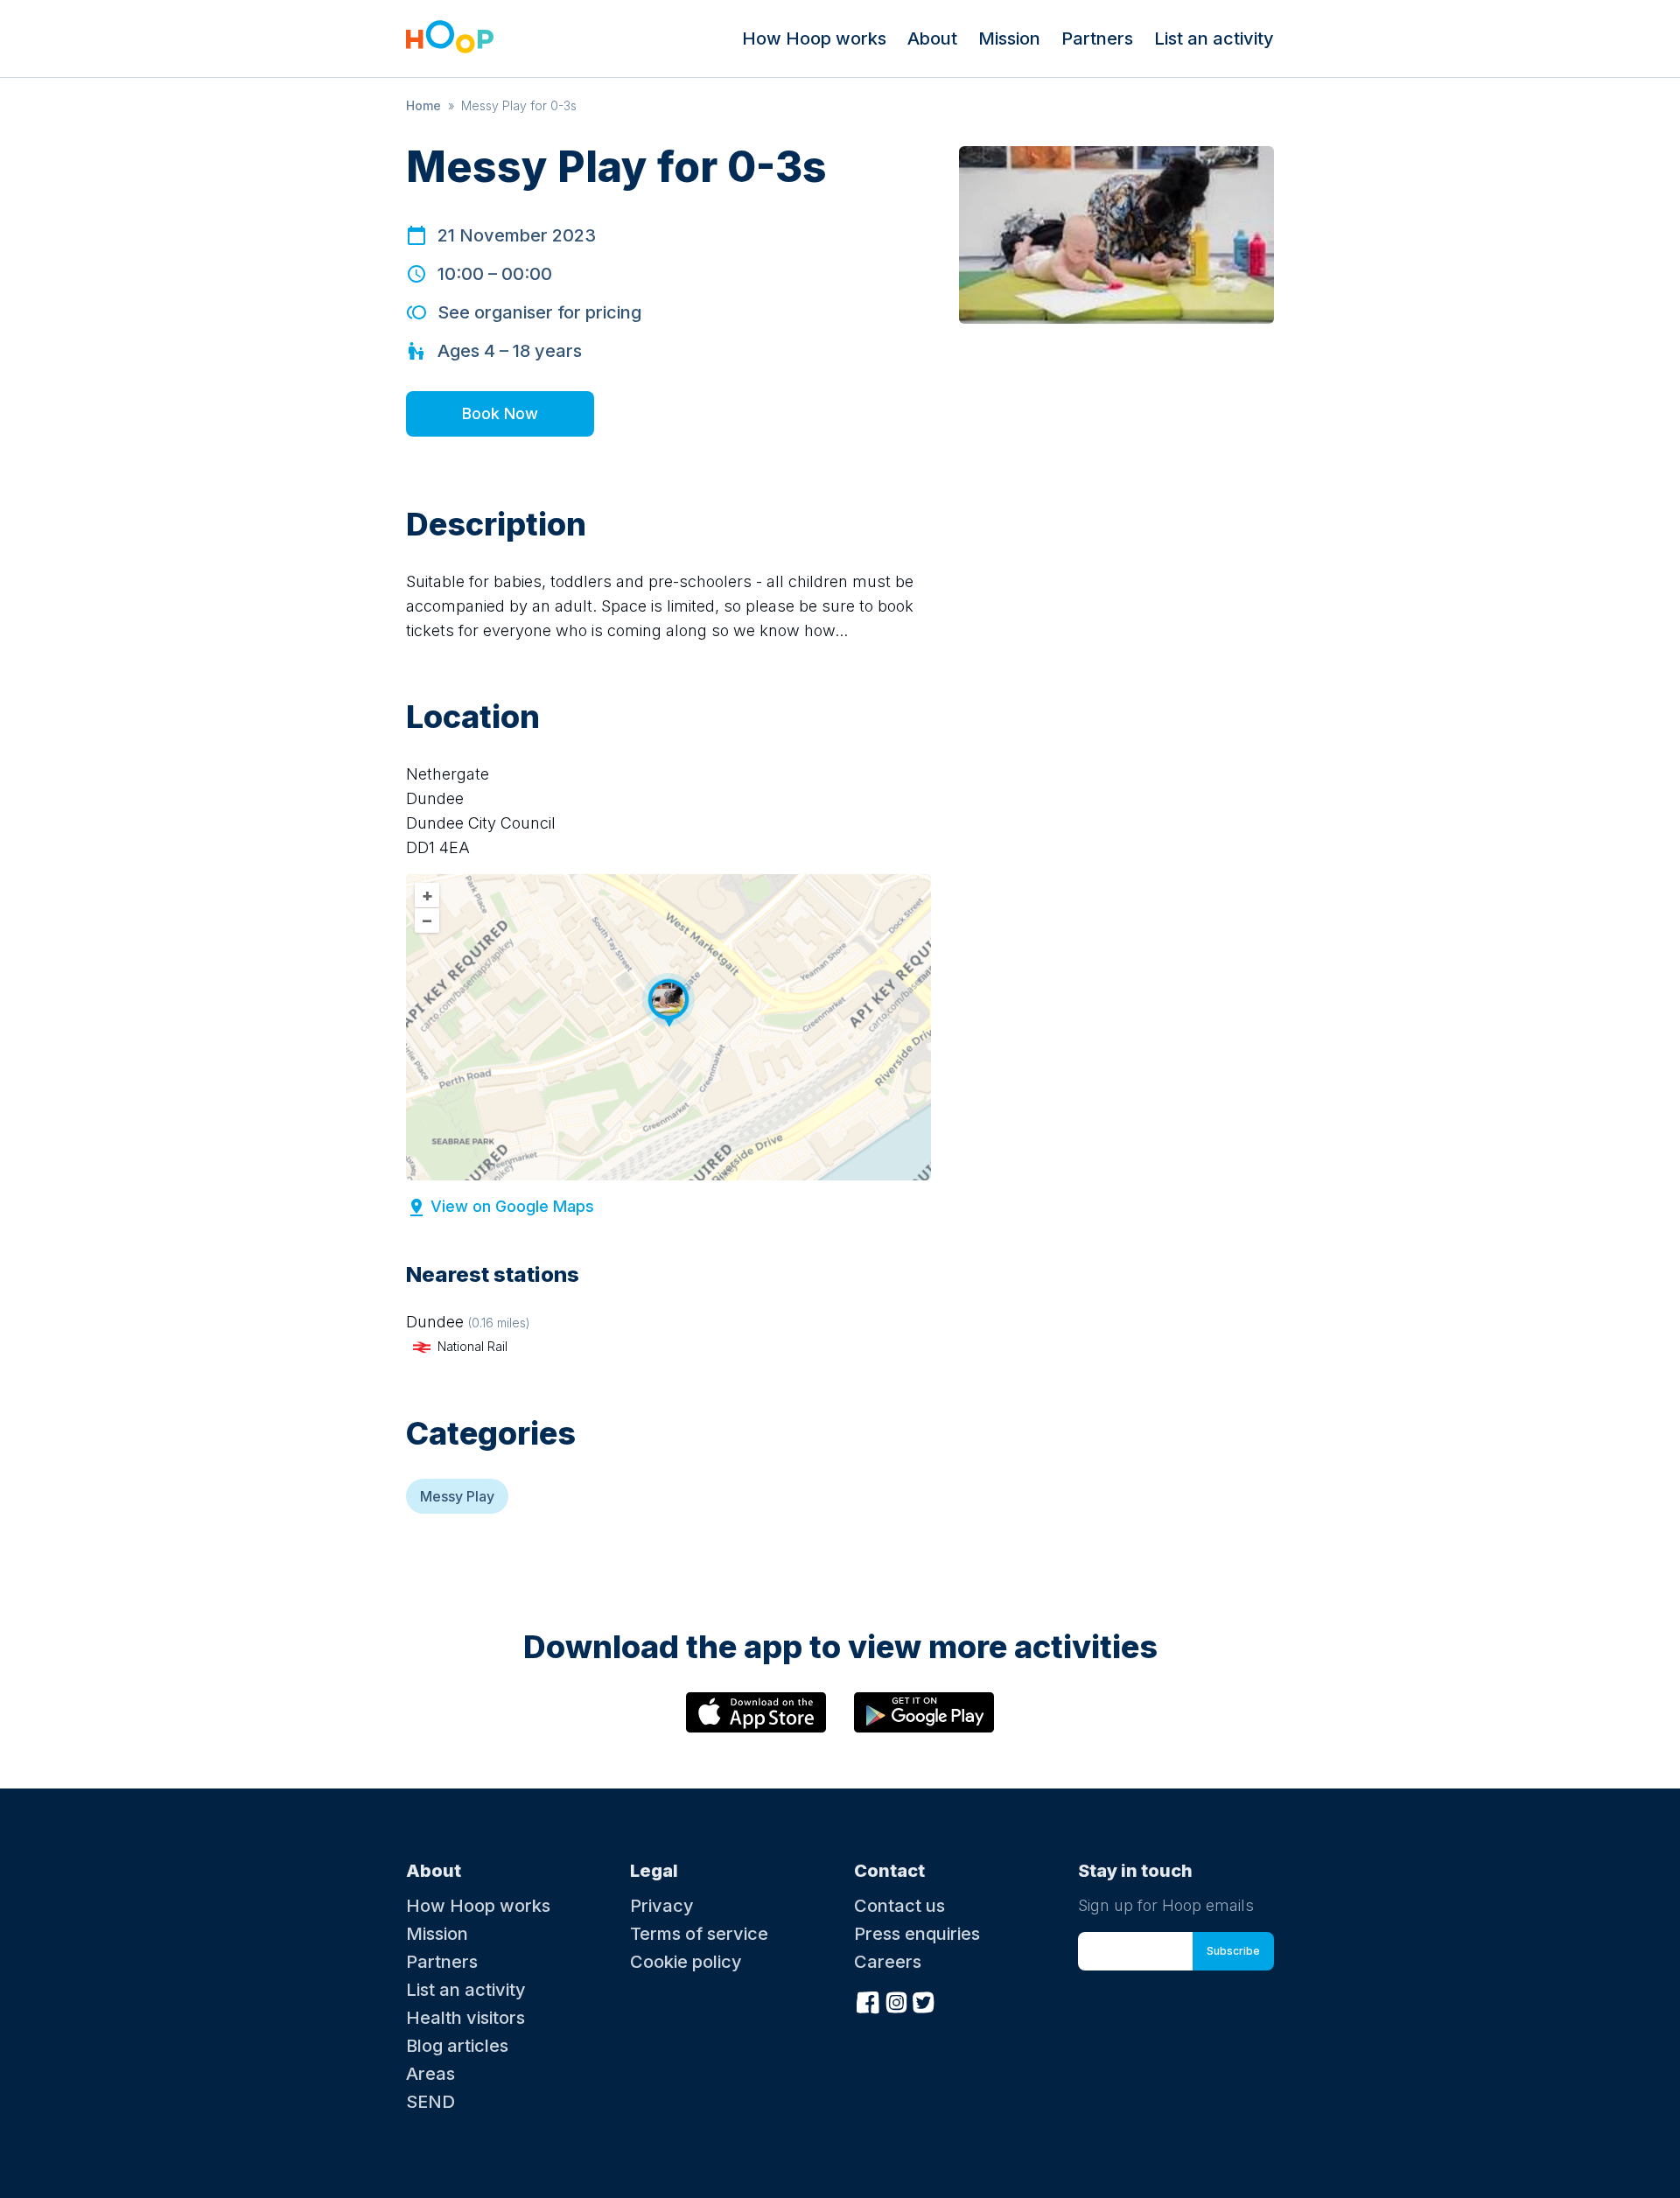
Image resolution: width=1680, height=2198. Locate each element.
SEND (430, 2102)
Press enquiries (917, 1934)
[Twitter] (924, 2001)
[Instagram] (896, 2001)
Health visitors (465, 2018)
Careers (888, 1962)
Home (423, 105)
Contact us (899, 1906)
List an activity (1214, 38)
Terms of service (699, 1934)
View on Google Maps (512, 1206)
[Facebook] (868, 2001)
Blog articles (457, 2046)
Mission (1009, 38)
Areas (430, 2074)
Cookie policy (686, 1962)
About (932, 38)
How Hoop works (814, 38)
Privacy (662, 1906)
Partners (1097, 38)
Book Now (500, 413)
